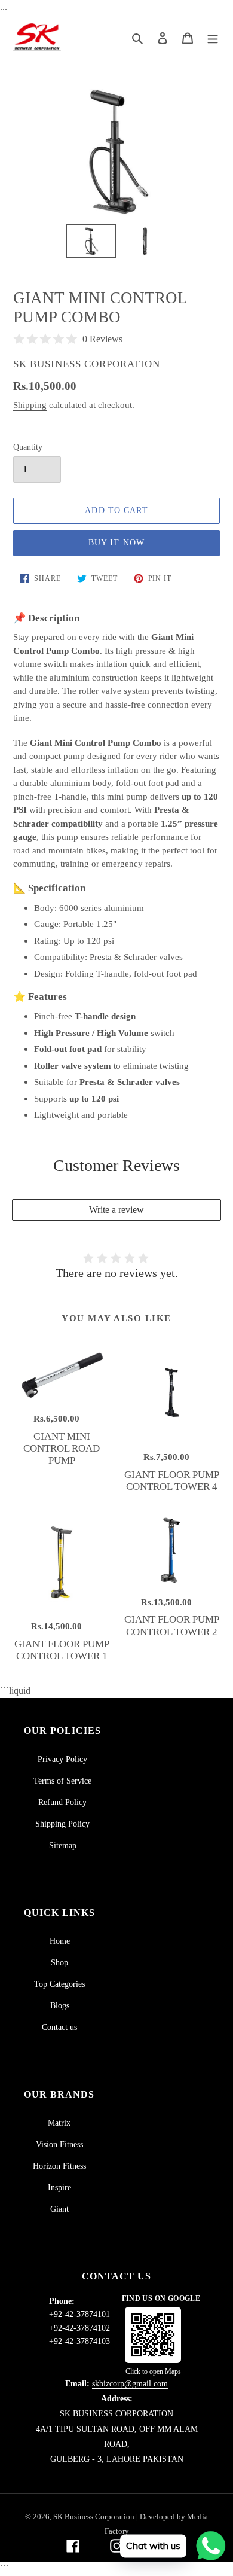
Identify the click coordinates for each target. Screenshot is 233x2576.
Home (60, 1941)
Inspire (59, 2188)
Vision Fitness (59, 2144)
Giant (59, 2209)
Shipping (30, 405)
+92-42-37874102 (79, 2328)
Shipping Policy (62, 1824)
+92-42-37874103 (79, 2341)
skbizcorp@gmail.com (130, 2384)
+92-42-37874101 (79, 2314)
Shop (59, 1963)
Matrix (59, 2123)
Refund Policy (62, 1802)
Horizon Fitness (59, 2166)
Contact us (59, 2027)
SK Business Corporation (95, 2516)
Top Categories (59, 1984)
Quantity (28, 447)
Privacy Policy (62, 1759)
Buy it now (116, 543)
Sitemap (63, 1845)
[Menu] (213, 38)
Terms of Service (62, 1781)
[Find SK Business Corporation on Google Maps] (153, 2335)
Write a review (116, 1210)
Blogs (60, 2006)
